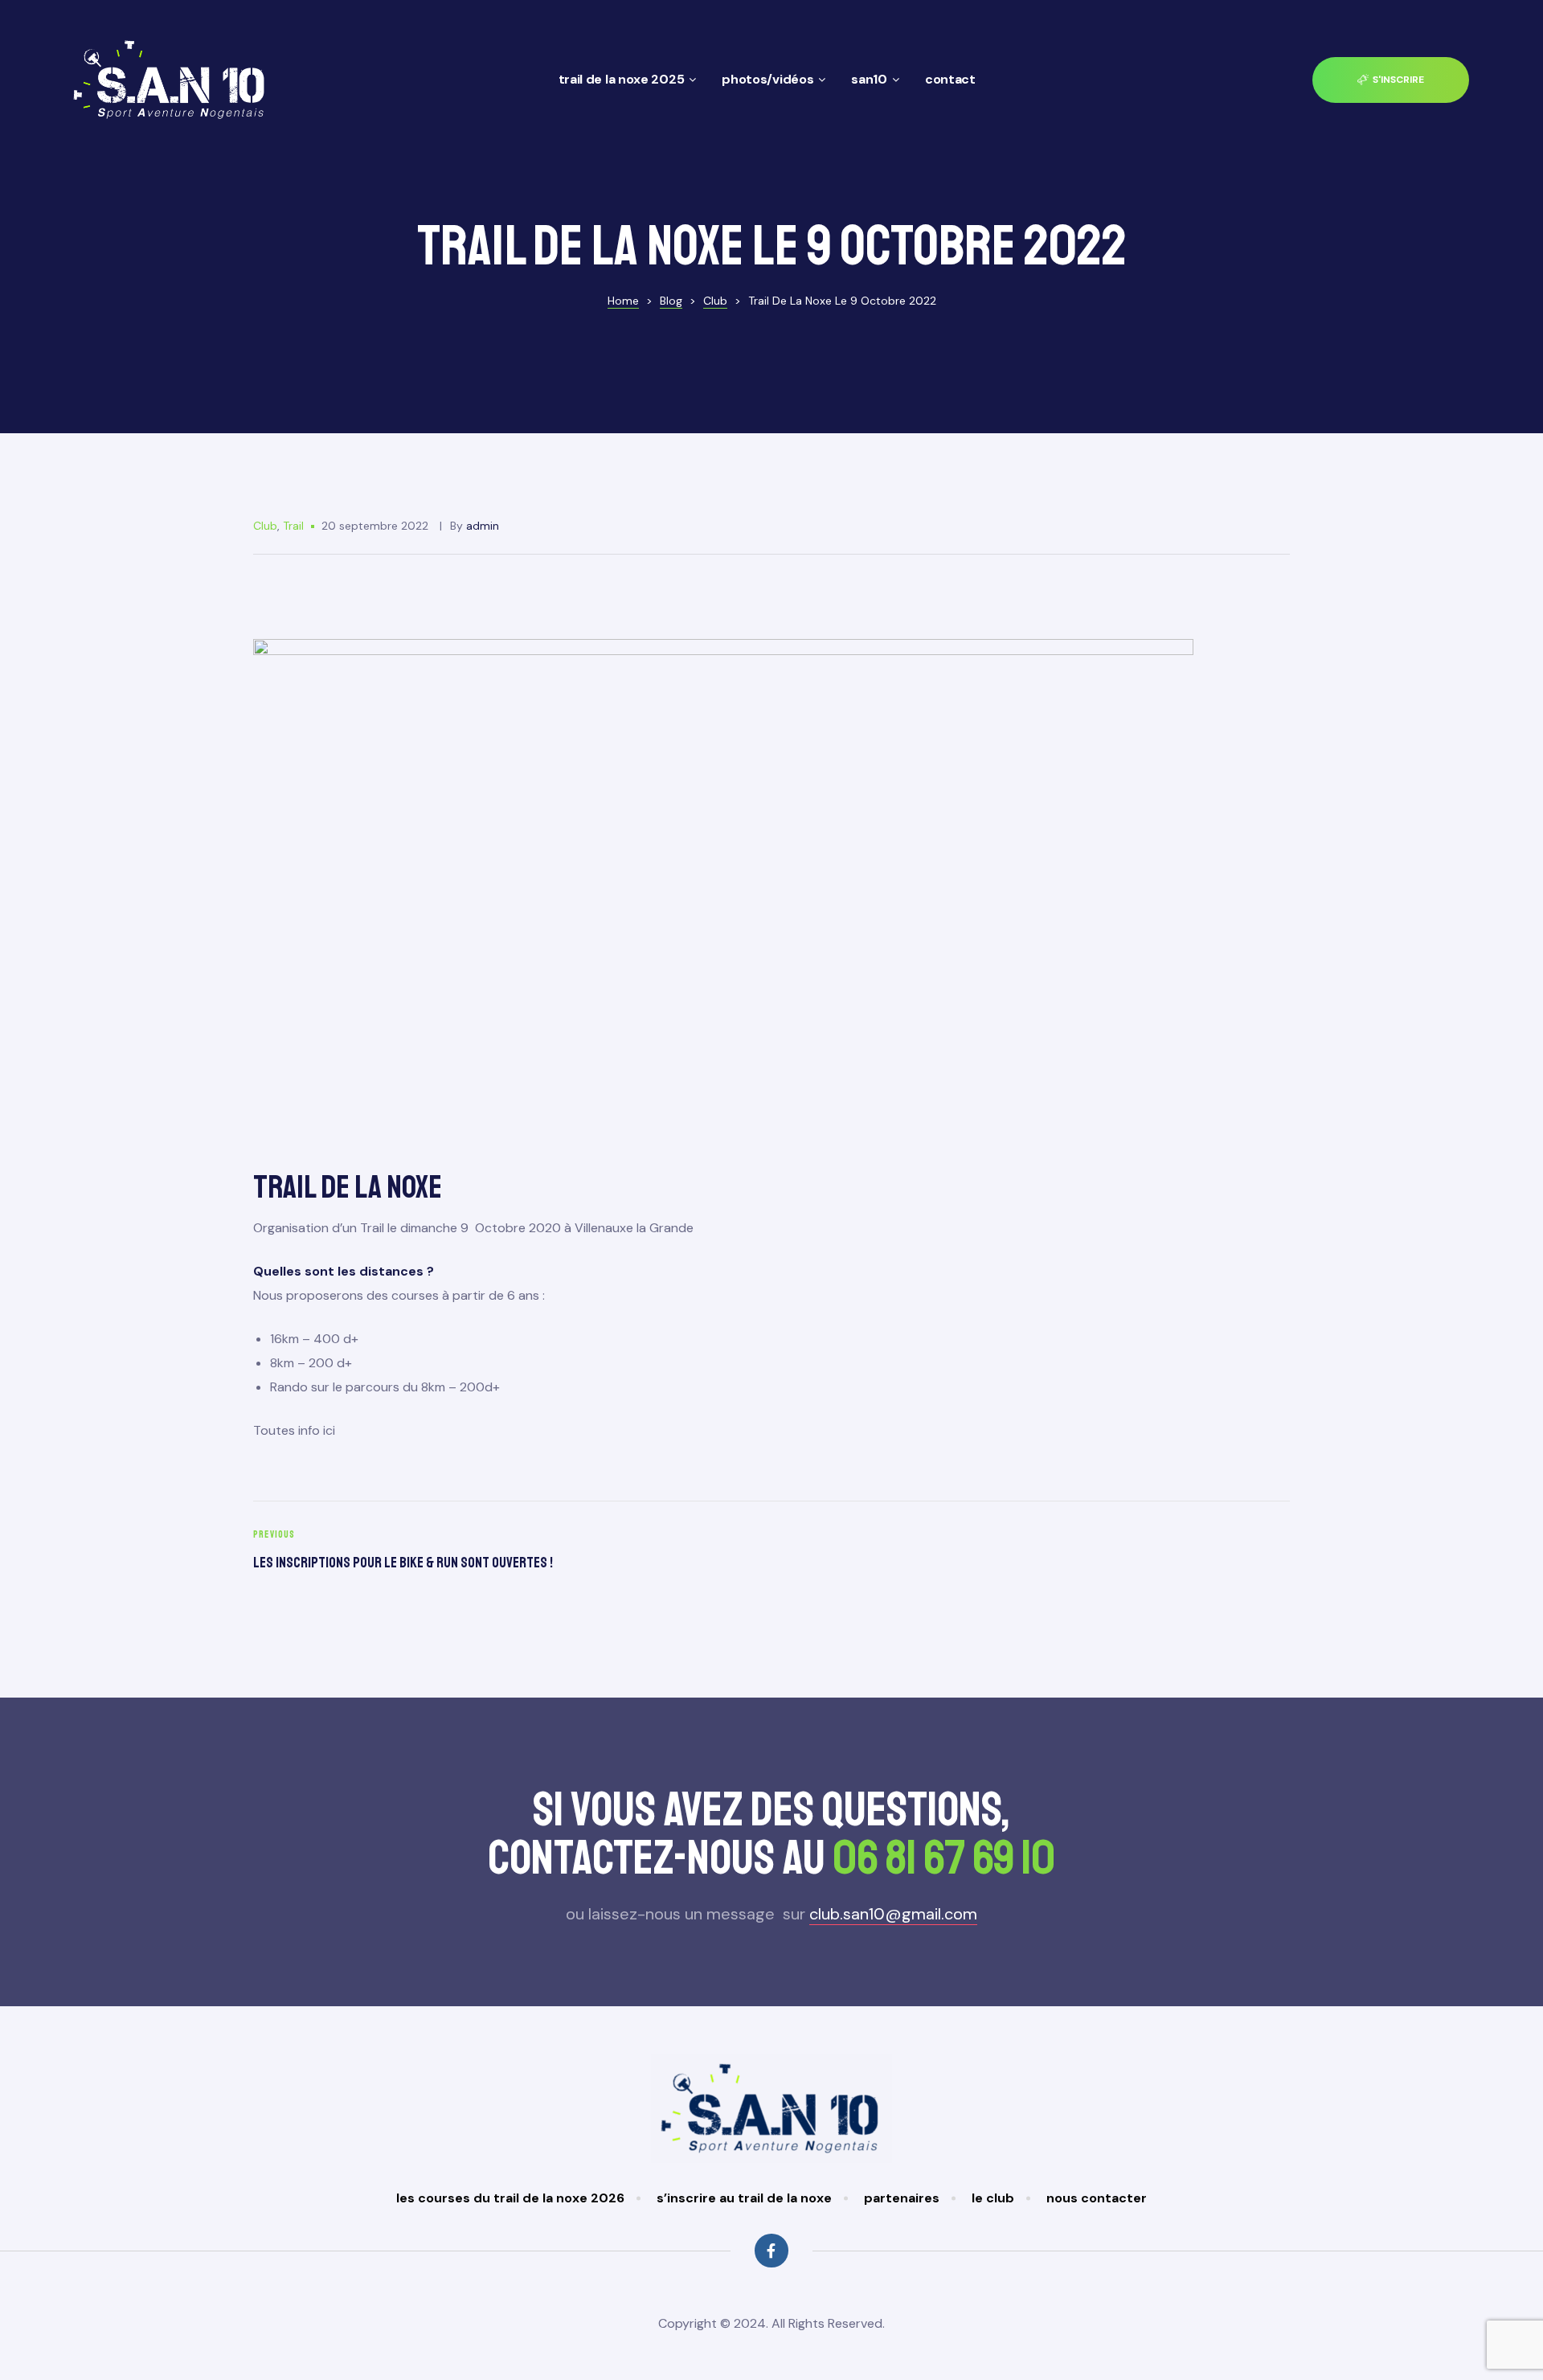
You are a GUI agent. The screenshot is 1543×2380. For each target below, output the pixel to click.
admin (483, 526)
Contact (950, 79)
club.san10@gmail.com (893, 1914)
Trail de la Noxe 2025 (622, 79)
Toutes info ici (294, 1430)
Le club (993, 2198)
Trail (293, 526)
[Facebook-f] (771, 2250)
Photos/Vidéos (767, 79)
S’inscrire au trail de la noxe (744, 2198)
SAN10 (869, 79)
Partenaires (902, 2198)
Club (265, 526)
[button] (1391, 80)
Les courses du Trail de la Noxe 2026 (510, 2198)
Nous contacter (1097, 2198)
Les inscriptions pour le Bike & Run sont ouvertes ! (508, 1552)
